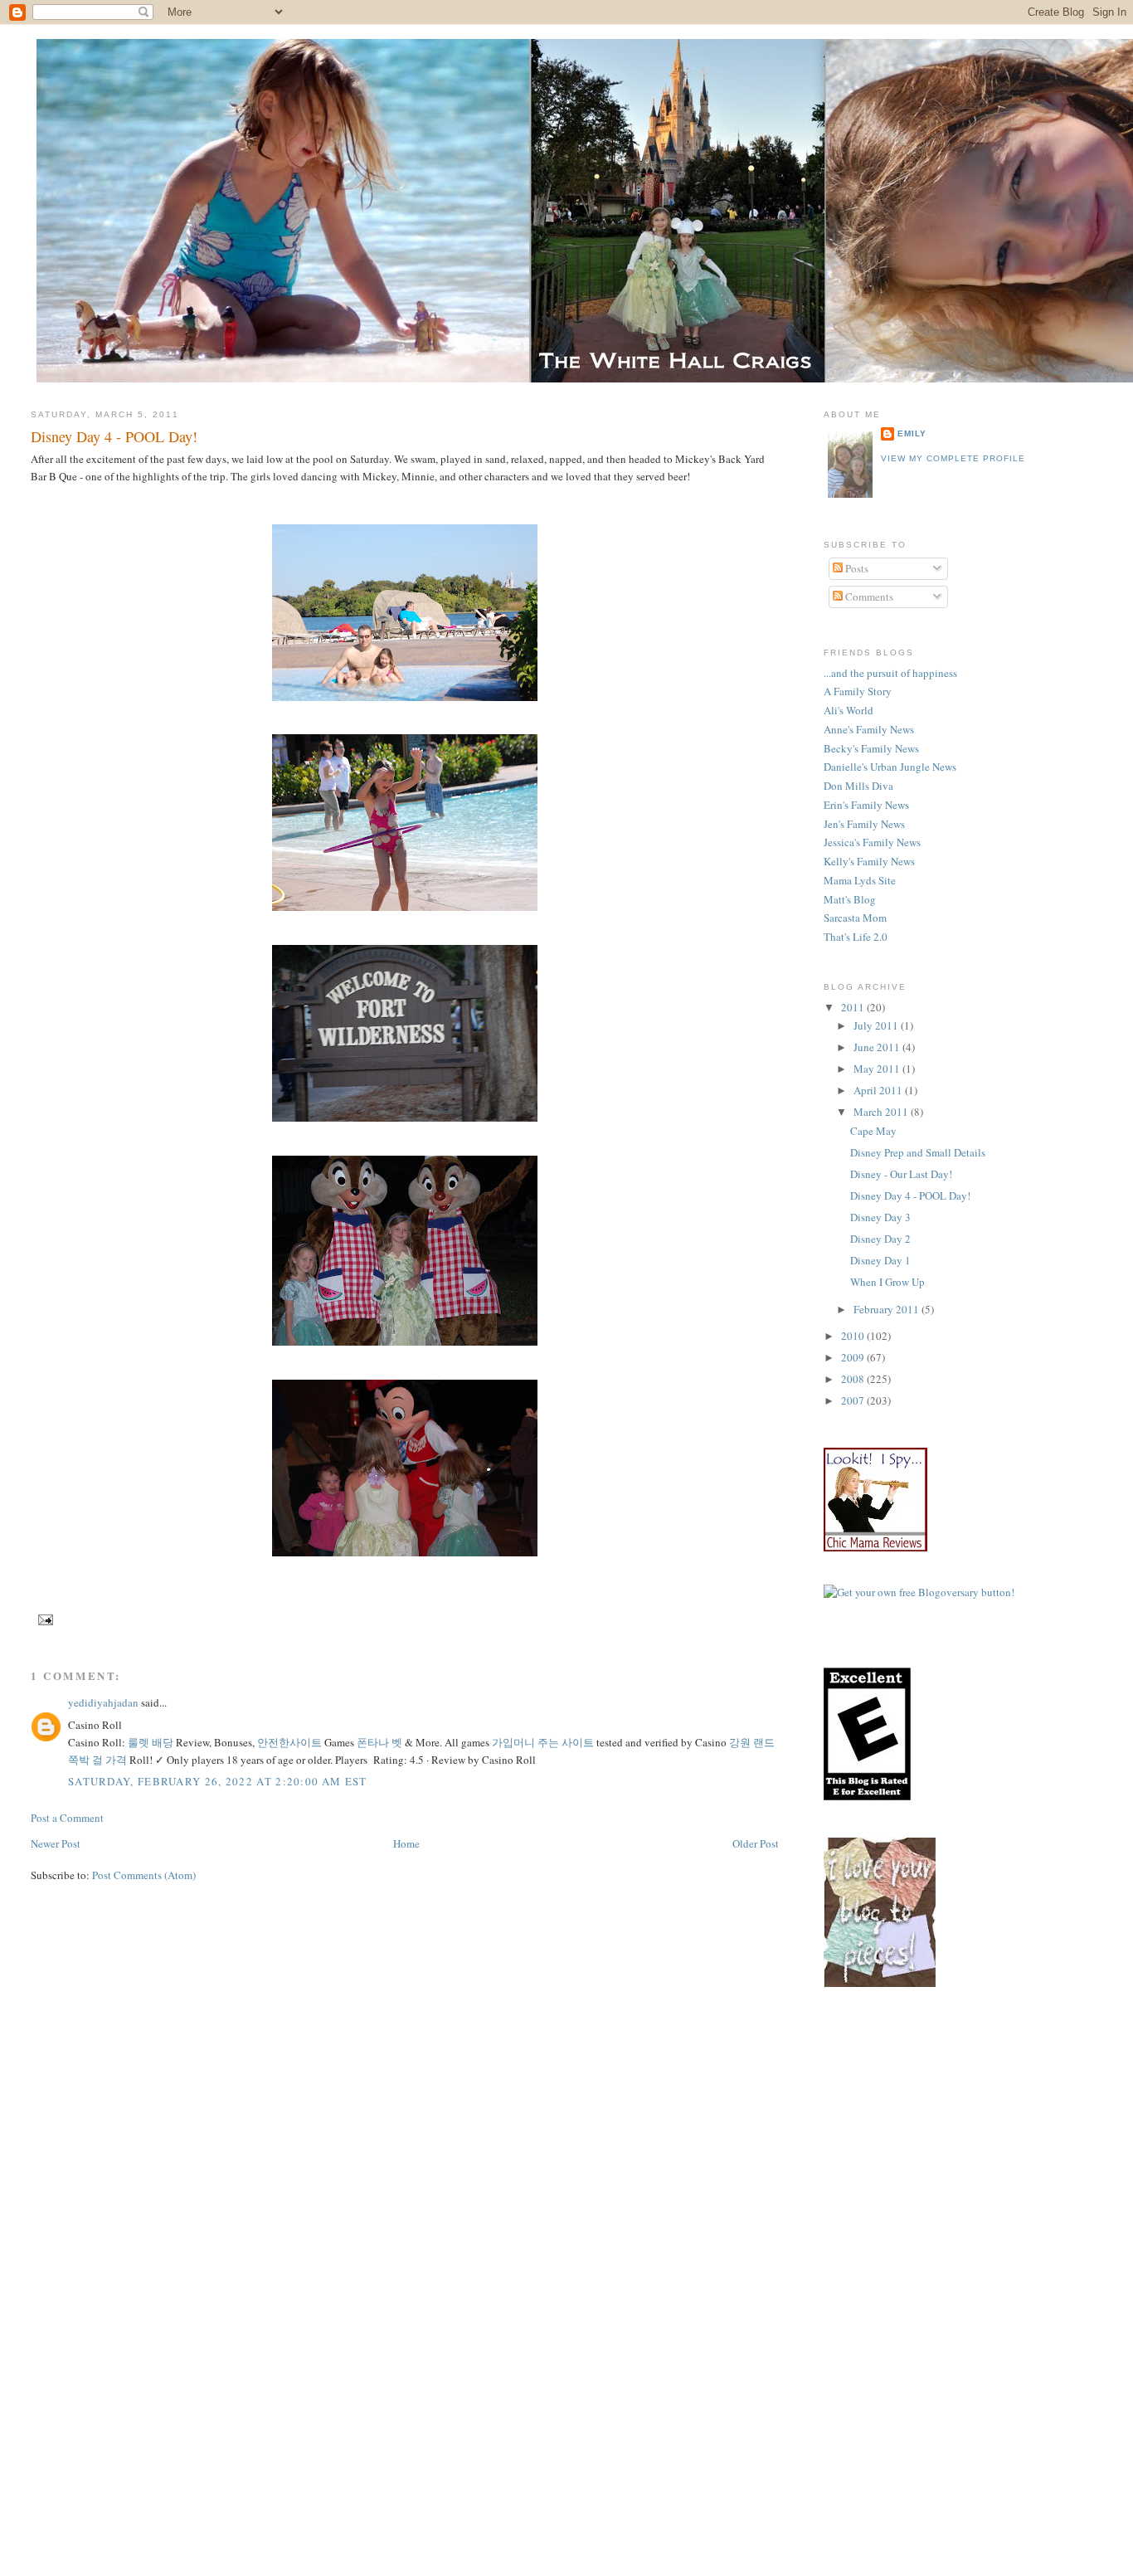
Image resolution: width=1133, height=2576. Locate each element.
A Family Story (858, 691)
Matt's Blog (850, 899)
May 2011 (878, 1069)
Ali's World (849, 710)
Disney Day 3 (880, 1217)
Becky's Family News (871, 748)
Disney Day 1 (880, 1260)
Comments (868, 597)
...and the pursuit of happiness (890, 673)
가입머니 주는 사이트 (543, 1742)
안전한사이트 (289, 1742)
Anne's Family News (869, 729)
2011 (854, 1007)
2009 (854, 1357)
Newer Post (56, 1843)
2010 (854, 1336)
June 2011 (878, 1047)
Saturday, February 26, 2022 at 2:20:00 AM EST (218, 1781)
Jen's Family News (864, 824)
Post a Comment (67, 1818)
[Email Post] (44, 1619)
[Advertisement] (978, 2141)
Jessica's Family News (872, 842)
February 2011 (887, 1309)
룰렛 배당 (151, 1742)
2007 (854, 1400)
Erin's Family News (866, 805)
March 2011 (882, 1112)
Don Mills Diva (858, 786)
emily (912, 433)
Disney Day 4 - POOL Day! (114, 436)
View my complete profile (953, 458)
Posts (856, 568)
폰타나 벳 (379, 1742)
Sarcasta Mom (855, 918)
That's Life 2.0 (856, 937)
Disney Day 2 (880, 1239)
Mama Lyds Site (860, 880)
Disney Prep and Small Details (918, 1152)
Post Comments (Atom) (144, 1875)
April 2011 (879, 1090)
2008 (854, 1379)
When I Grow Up (887, 1282)
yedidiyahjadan (103, 1702)
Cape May (873, 1131)
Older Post (756, 1843)
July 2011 (877, 1025)
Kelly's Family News (869, 861)
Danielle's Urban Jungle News (890, 767)
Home (406, 1843)
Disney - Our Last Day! (901, 1174)
